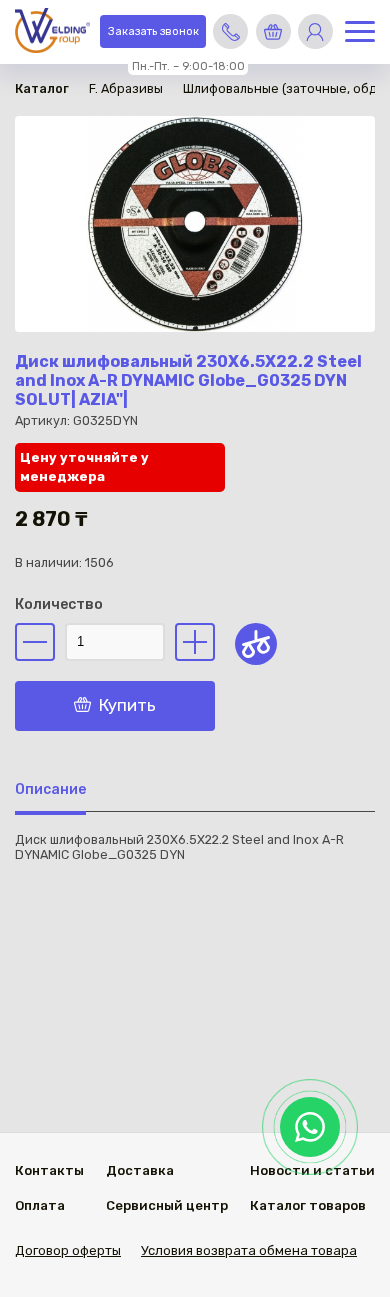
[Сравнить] (256, 644)
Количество (59, 604)
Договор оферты (68, 1250)
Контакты (49, 1170)
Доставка (140, 1170)
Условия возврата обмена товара (249, 1250)
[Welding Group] (52, 32)
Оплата (40, 1205)
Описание (50, 789)
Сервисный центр (167, 1205)
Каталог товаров (308, 1205)
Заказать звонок (153, 31)
